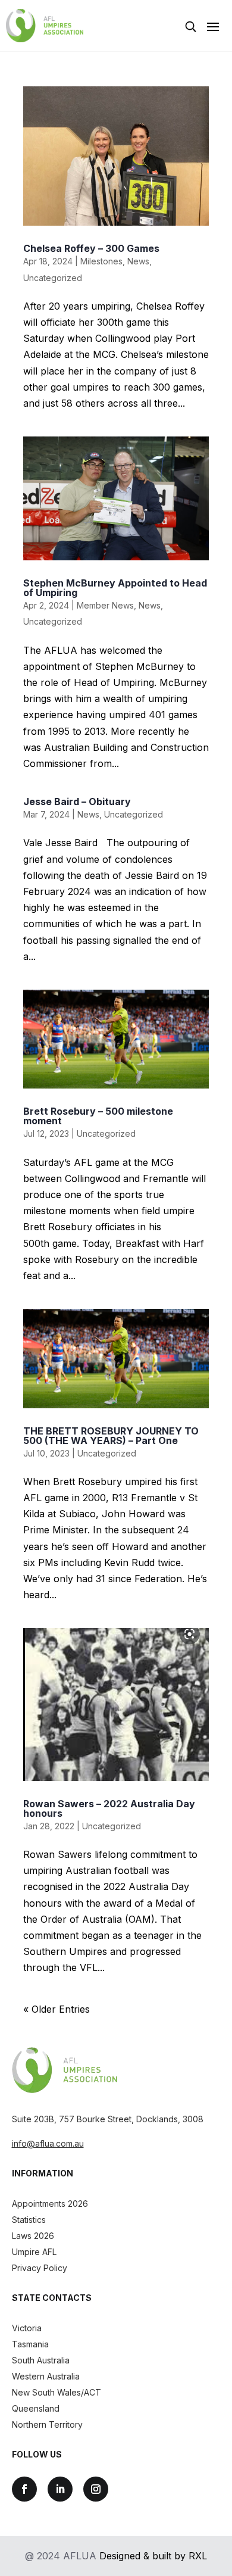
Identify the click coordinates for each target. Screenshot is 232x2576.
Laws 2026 (33, 2236)
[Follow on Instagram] (96, 2489)
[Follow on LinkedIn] (60, 2489)
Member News (105, 605)
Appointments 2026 (50, 2204)
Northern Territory (47, 2424)
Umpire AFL (34, 2252)
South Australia (41, 2360)
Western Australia (46, 2376)
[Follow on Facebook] (24, 2489)
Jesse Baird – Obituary (77, 802)
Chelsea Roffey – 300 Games (91, 248)
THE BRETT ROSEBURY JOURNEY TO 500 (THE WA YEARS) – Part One (111, 1436)
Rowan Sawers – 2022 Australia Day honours (109, 1808)
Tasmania (30, 2344)
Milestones (101, 261)
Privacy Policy (40, 2268)
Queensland (36, 2408)
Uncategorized (53, 278)
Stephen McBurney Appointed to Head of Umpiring (115, 588)
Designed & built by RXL (153, 2556)
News (138, 261)
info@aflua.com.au (48, 2143)
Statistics (29, 2220)
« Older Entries (57, 2009)
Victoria (27, 2328)
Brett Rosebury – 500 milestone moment (98, 1116)
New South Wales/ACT (57, 2392)
